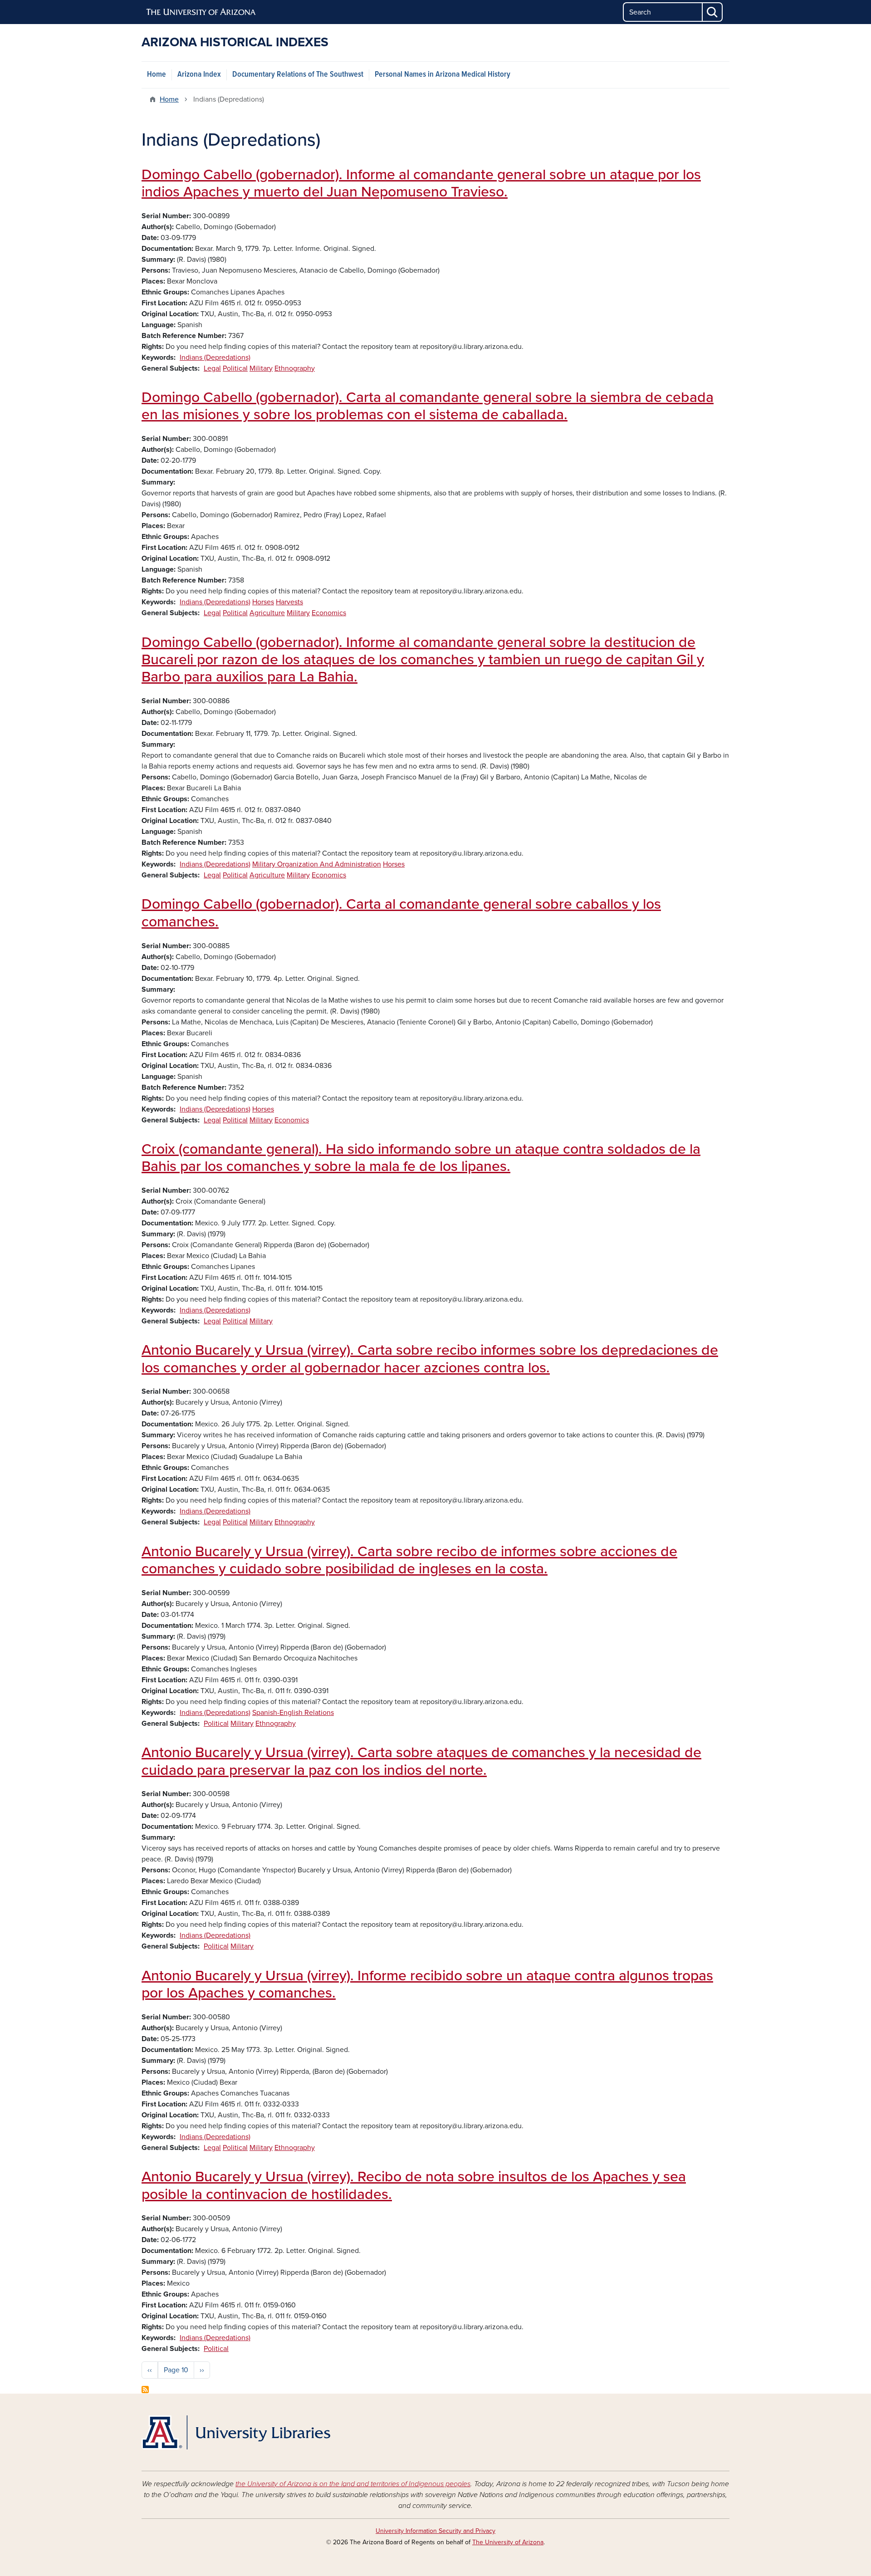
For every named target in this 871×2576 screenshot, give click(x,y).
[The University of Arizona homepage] (201, 12)
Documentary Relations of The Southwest (298, 75)
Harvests (289, 602)
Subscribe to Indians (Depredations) (145, 2390)
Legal (212, 368)
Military (261, 368)
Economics (329, 613)
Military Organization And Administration (317, 864)
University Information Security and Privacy (435, 2531)
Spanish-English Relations (293, 1713)
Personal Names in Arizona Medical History (443, 75)
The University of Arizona (508, 2542)
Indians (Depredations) (215, 358)
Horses (263, 602)
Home (157, 75)
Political (235, 368)
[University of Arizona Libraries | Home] (236, 2432)
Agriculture (267, 613)
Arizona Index (199, 75)
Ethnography (295, 368)
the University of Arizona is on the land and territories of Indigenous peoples (353, 2484)
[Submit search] (713, 12)
